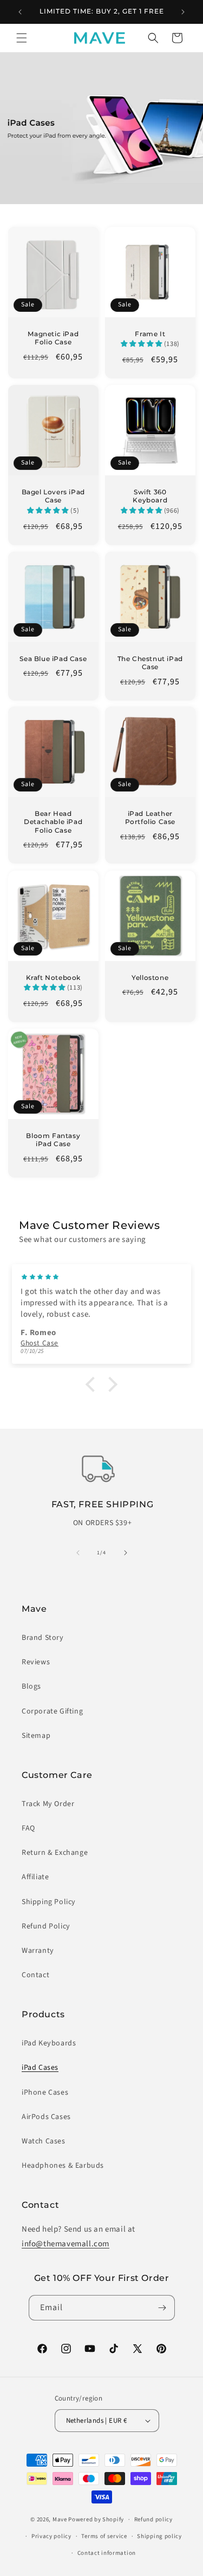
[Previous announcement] (20, 12)
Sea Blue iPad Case (53, 658)
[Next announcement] (183, 12)
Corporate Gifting (52, 1711)
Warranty (38, 1951)
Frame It (150, 334)
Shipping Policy (49, 1902)
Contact (35, 1975)
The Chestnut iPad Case (150, 662)
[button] (22, 38)
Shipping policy (159, 2536)
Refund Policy (46, 1926)
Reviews (36, 1662)
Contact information (107, 2553)
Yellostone (150, 977)
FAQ (28, 1828)
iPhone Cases (45, 2093)
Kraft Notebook (53, 977)
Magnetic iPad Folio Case (53, 338)
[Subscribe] (162, 2308)
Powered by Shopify (96, 2519)
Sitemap (36, 1736)
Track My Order (48, 1804)
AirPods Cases (46, 2117)
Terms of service (104, 2536)
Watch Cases (44, 2141)
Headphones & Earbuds (63, 2166)
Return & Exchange (55, 1853)
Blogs (31, 1686)
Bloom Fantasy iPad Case (53, 1139)
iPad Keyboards (49, 2043)
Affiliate (35, 1877)
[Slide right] (126, 1553)
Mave (60, 2519)
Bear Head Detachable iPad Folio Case (53, 822)
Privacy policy (51, 2536)
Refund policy (153, 2519)
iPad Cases (40, 2068)
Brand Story (43, 1638)
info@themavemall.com (66, 2244)
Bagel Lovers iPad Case (53, 496)
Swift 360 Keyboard (150, 496)
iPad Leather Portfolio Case (150, 818)
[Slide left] (78, 1553)
